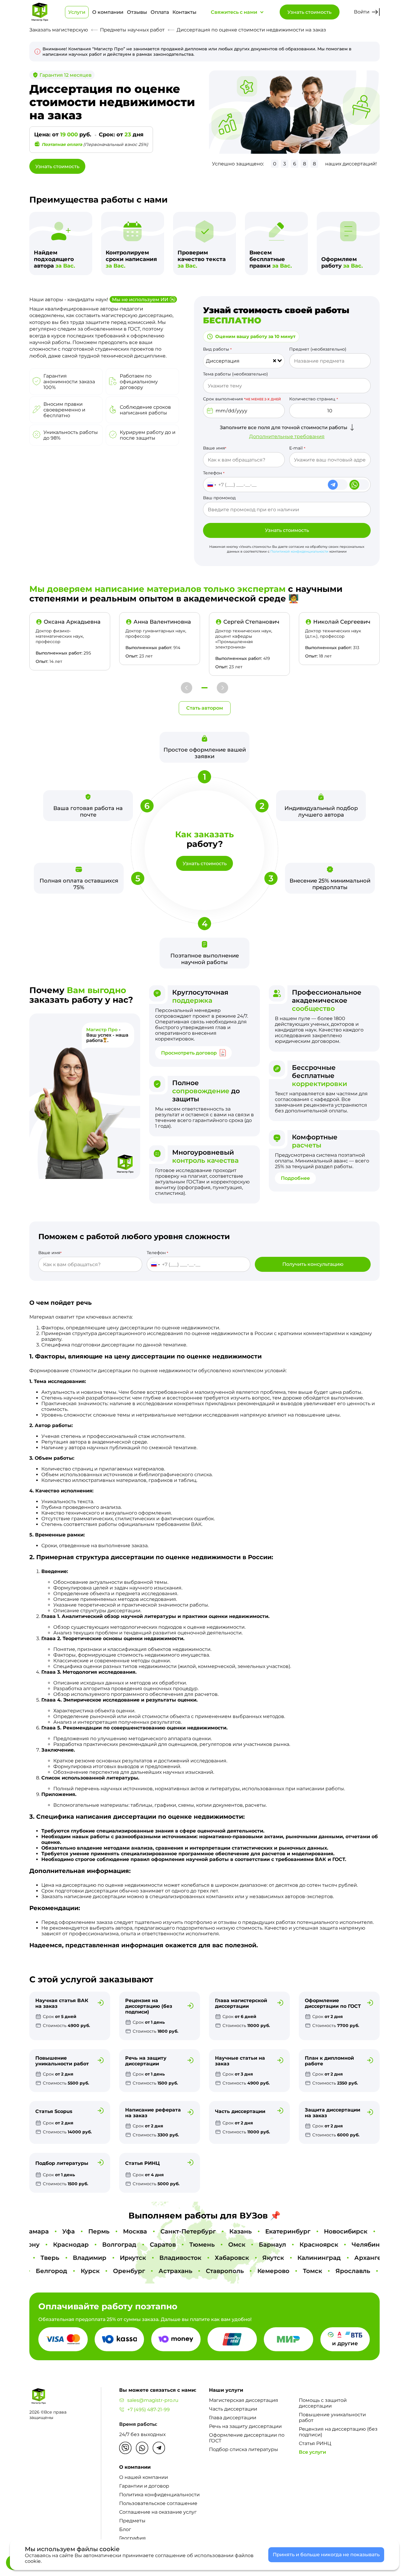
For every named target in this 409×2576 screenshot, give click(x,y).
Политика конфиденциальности (159, 2495)
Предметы (132, 2521)
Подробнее (295, 1178)
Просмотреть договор (189, 1053)
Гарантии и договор (144, 2486)
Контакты (184, 12)
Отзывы (137, 12)
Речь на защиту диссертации (245, 2426)
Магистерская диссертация (244, 2400)
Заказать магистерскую (59, 30)
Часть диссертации (233, 2409)
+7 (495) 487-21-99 (149, 2410)
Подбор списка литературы (244, 2449)
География (132, 2538)
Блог (125, 2529)
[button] (187, 688)
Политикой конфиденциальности (299, 551)
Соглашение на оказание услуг (158, 2512)
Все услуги (312, 2452)
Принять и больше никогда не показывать (326, 2555)
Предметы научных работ (132, 30)
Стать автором (205, 708)
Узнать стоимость (309, 12)
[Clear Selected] (275, 361)
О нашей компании (144, 2477)
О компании (108, 12)
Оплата (160, 12)
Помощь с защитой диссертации (323, 2403)
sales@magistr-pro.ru (153, 2400)
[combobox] (244, 361)
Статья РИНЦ (315, 2443)
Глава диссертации (233, 2418)
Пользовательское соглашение (158, 2503)
